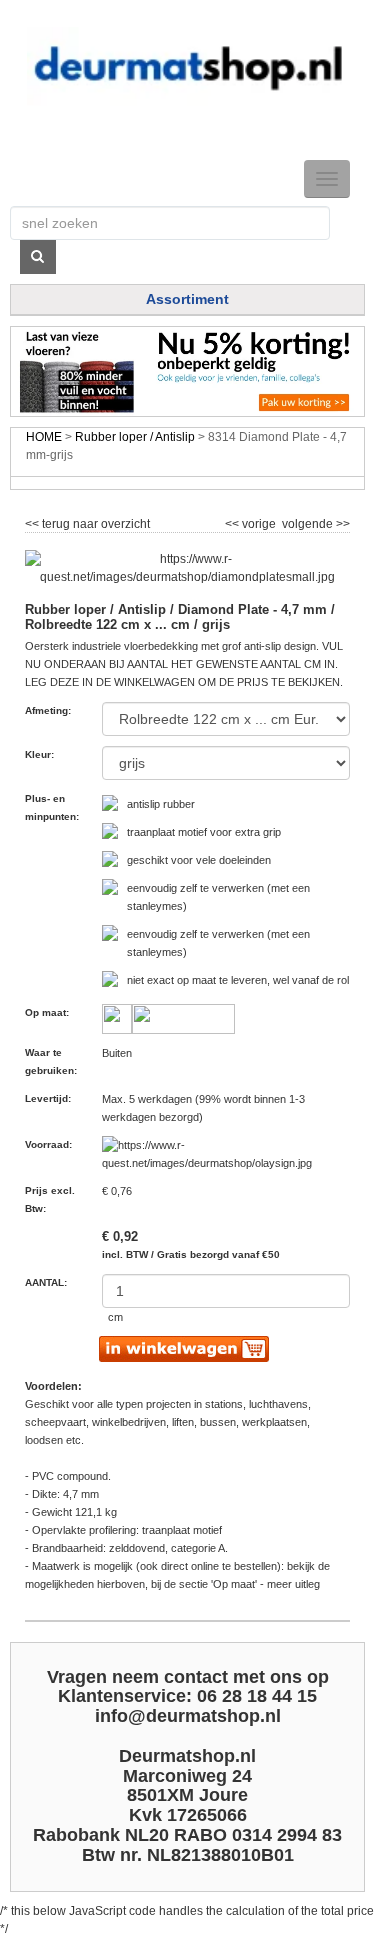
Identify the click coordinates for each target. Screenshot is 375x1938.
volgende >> (314, 521)
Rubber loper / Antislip (135, 437)
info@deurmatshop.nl (188, 1716)
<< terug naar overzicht (87, 521)
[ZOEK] (38, 257)
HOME (44, 437)
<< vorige (252, 521)
